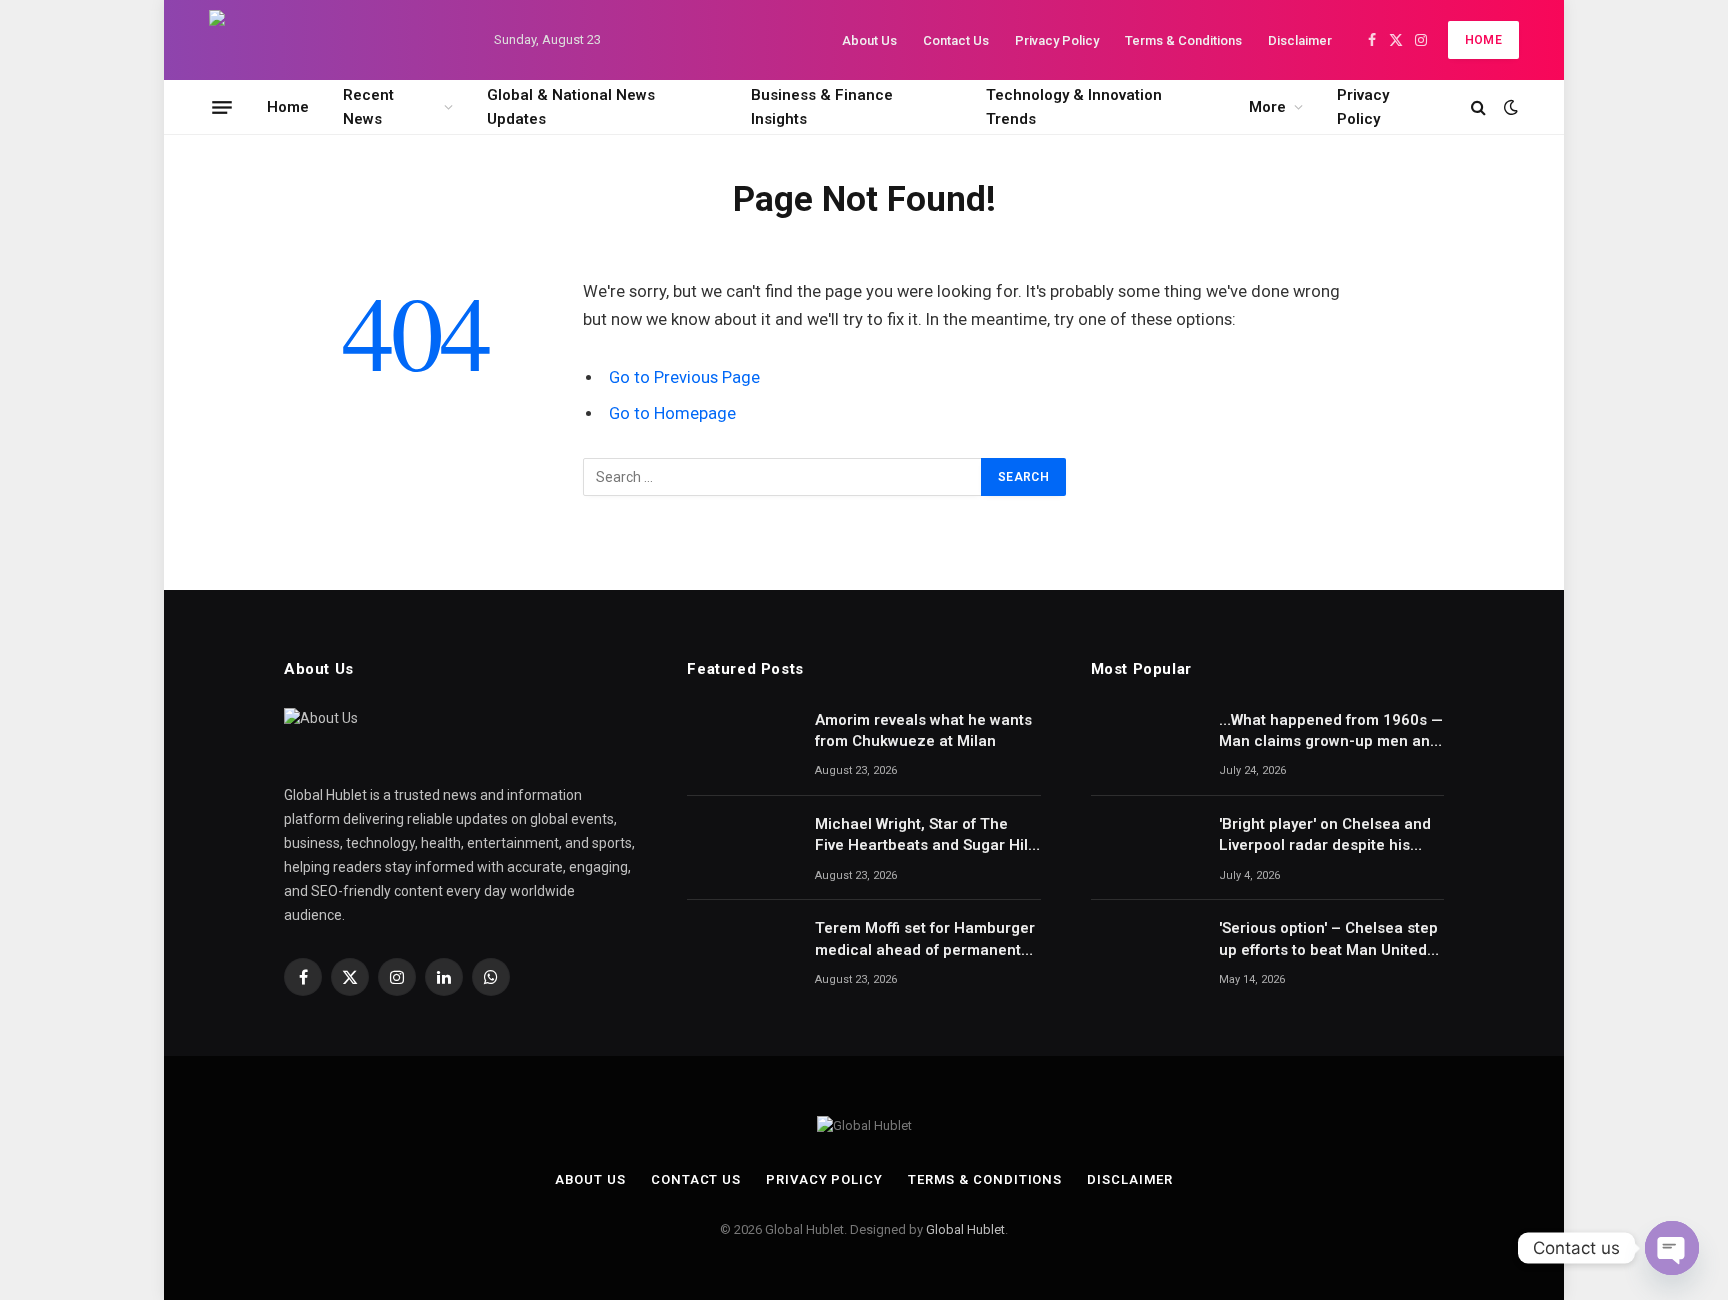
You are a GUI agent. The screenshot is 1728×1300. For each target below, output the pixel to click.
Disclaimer (1300, 40)
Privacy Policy (1057, 40)
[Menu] (222, 107)
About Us (869, 40)
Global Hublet (965, 1229)
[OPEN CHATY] (1672, 1248)
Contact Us (956, 40)
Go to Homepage (672, 413)
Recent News (368, 107)
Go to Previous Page (684, 377)
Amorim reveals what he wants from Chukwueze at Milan (923, 730)
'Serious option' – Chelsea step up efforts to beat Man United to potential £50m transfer (1328, 940)
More (1267, 107)
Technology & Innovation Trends (1074, 107)
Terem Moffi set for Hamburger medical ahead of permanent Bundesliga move (925, 940)
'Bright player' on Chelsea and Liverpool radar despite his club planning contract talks (1325, 836)
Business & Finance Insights (822, 107)
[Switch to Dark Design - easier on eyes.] (1509, 107)
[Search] (1478, 107)
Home (1483, 40)
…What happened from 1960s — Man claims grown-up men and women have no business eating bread (1331, 732)
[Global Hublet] (334, 40)
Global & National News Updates (571, 107)
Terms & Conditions (1183, 40)
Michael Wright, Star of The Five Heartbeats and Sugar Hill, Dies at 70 (925, 836)
